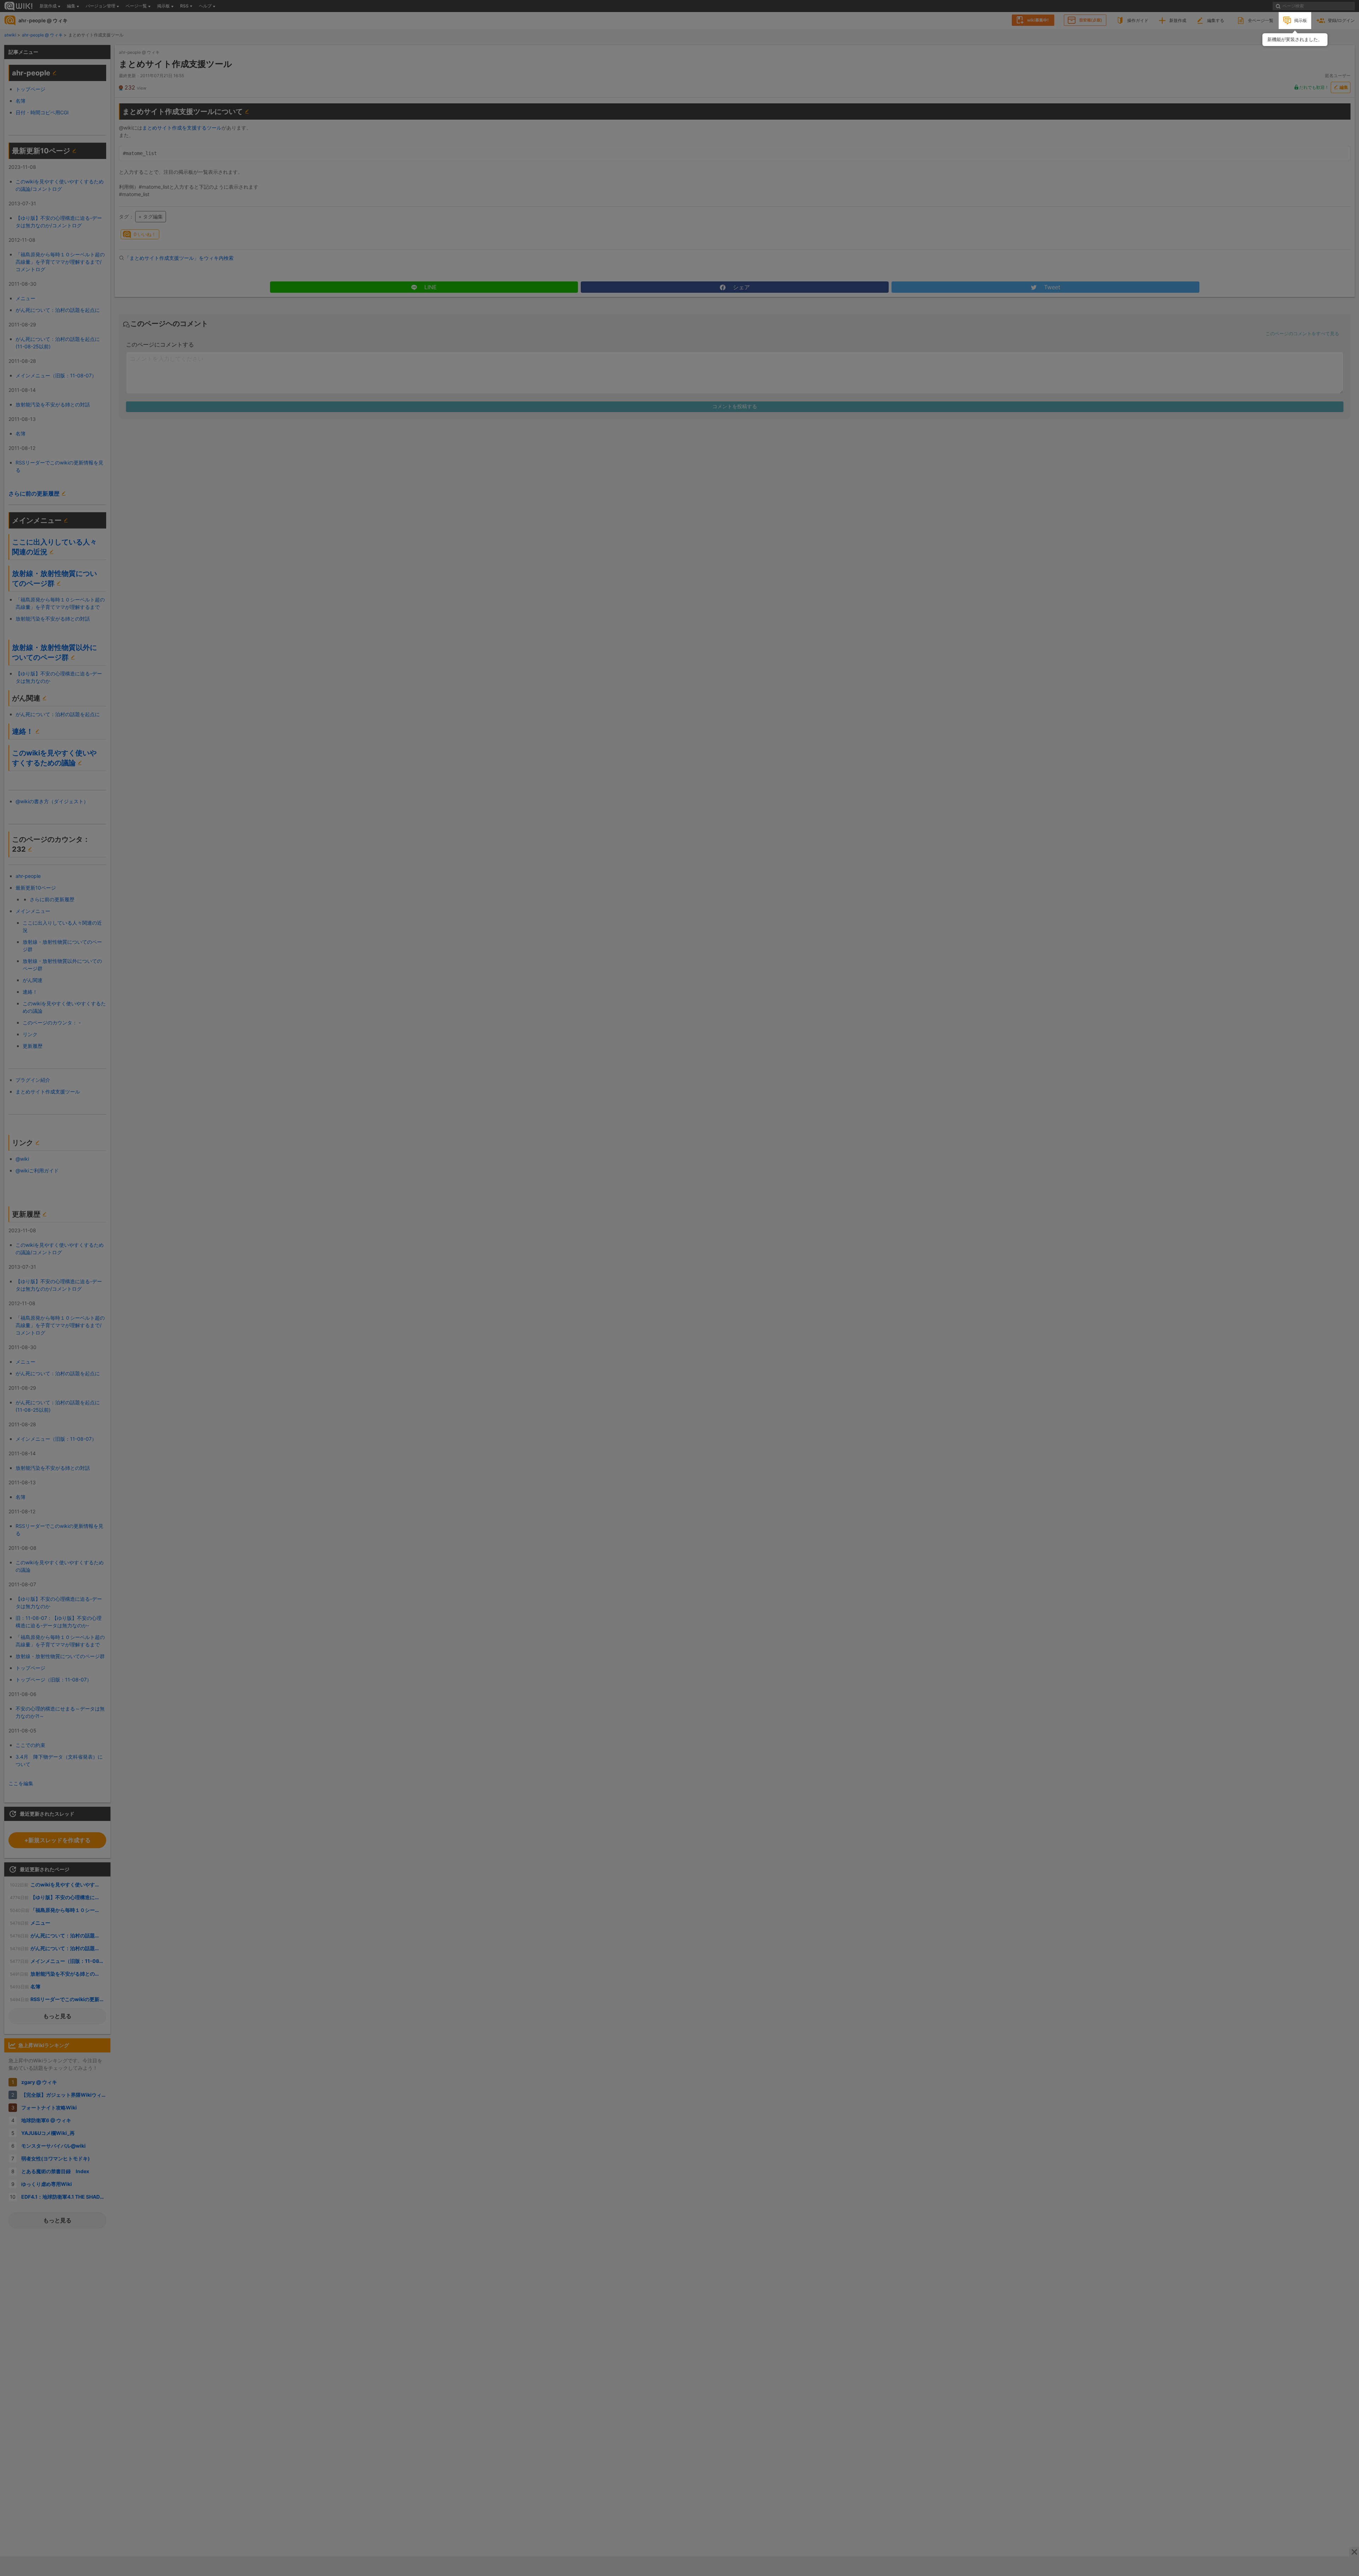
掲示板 (1301, 20)
